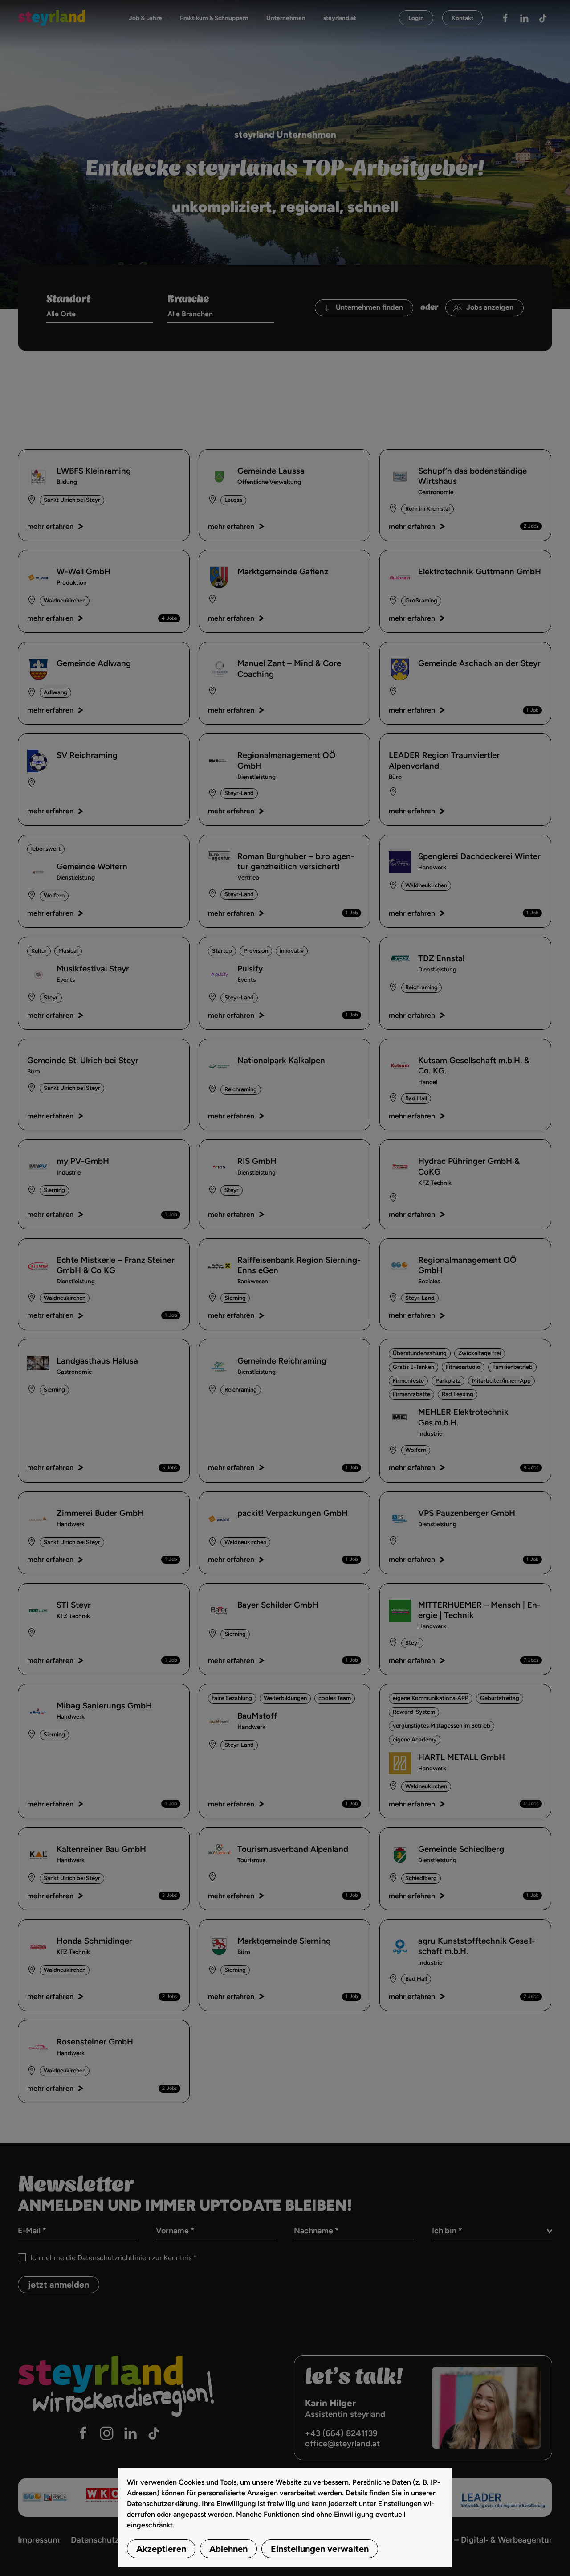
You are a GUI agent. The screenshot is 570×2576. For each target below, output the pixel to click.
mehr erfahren (50, 526)
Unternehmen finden (369, 307)
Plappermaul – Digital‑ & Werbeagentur (479, 2540)
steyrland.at (340, 18)
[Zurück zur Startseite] (51, 18)
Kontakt (462, 18)
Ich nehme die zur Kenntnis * (114, 2258)
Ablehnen (228, 2549)
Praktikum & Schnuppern (214, 18)
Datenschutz (95, 2540)
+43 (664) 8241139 (341, 2433)
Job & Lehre (145, 18)
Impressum (39, 2540)
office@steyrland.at (342, 2443)
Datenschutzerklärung (163, 2504)
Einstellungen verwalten (320, 2549)
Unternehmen (286, 18)
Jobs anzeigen (490, 307)
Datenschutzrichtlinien (114, 2258)
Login (416, 18)
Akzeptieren (161, 2549)
